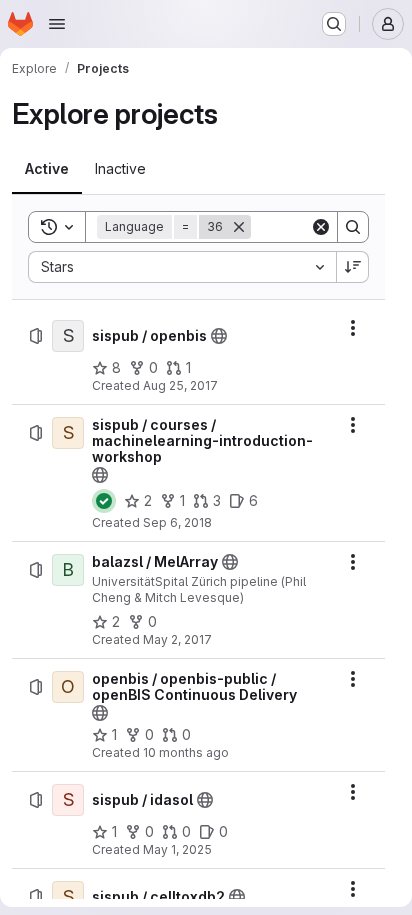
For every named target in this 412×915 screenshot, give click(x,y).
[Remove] (239, 227)
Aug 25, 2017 (180, 385)
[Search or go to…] (334, 24)
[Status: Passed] (104, 501)
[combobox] (182, 267)
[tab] (47, 169)
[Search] (353, 227)
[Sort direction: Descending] (353, 267)
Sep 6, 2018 (177, 522)
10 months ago (186, 752)
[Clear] (321, 227)
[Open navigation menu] (57, 24)
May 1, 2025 (177, 849)
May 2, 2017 (177, 639)
